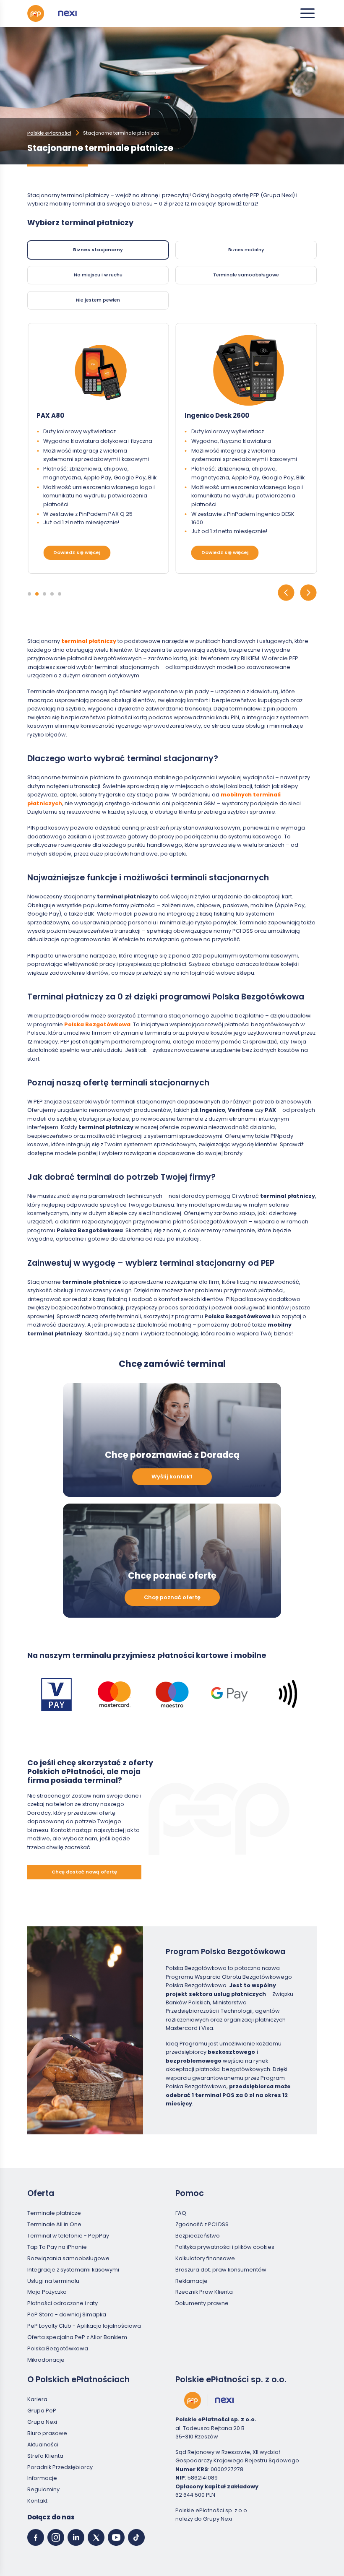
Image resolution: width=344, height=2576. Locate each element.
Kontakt (37, 2501)
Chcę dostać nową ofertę (84, 1872)
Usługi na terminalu (53, 2281)
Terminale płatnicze (54, 2213)
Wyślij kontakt (172, 1477)
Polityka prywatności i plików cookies (225, 2247)
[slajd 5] (60, 594)
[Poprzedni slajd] (286, 594)
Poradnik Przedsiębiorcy (60, 2467)
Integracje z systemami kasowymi (73, 2270)
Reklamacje (192, 2281)
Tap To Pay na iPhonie (57, 2247)
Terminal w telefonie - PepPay (68, 2236)
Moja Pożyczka (47, 2292)
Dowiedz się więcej (77, 552)
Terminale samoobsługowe (246, 275)
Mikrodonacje (46, 2360)
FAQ (181, 2213)
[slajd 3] (44, 594)
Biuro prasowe (47, 2433)
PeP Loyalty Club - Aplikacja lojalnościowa (84, 2326)
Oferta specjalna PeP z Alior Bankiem (77, 2337)
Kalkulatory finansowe (205, 2258)
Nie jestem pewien (98, 300)
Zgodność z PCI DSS (202, 2224)
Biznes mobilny (246, 250)
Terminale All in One (54, 2224)
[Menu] (308, 13)
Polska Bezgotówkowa (58, 2348)
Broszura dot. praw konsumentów (221, 2270)
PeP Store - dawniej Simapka (67, 2314)
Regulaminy (43, 2489)
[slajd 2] (37, 594)
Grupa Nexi (42, 2422)
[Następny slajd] (308, 594)
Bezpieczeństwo (198, 2236)
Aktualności (43, 2445)
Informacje (42, 2478)
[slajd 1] (29, 594)
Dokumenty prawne (202, 2303)
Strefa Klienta (45, 2456)
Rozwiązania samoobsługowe (68, 2258)
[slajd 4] (52, 594)
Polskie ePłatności (49, 133)
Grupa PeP (42, 2411)
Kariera (37, 2399)
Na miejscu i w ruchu (98, 275)
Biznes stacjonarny (98, 250)
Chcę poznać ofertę (172, 1597)
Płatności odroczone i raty (63, 2303)
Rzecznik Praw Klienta (204, 2292)
